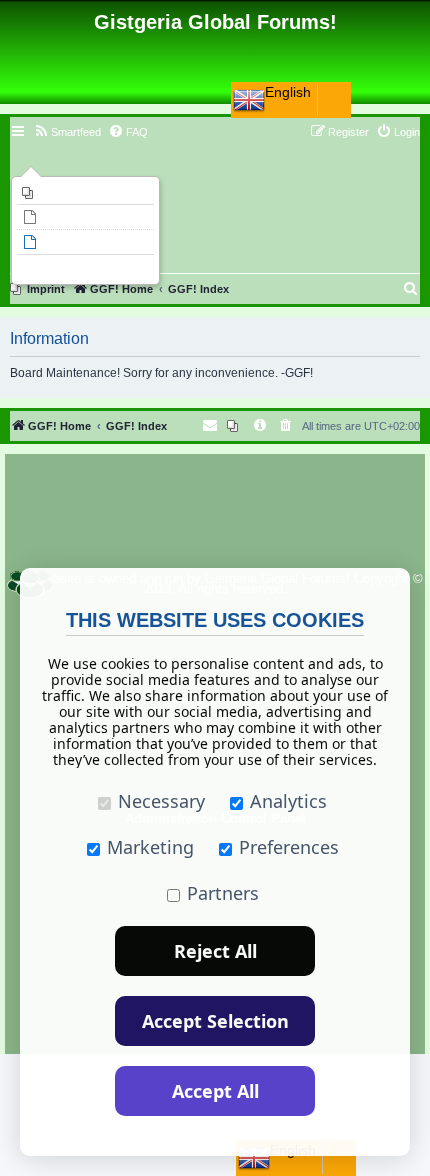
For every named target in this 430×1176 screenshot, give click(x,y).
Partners (223, 893)
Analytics (288, 801)
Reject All (215, 951)
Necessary (161, 801)
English (288, 92)
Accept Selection (215, 1021)
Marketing (150, 847)
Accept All (215, 1091)
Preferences (289, 847)
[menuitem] (85, 193)
